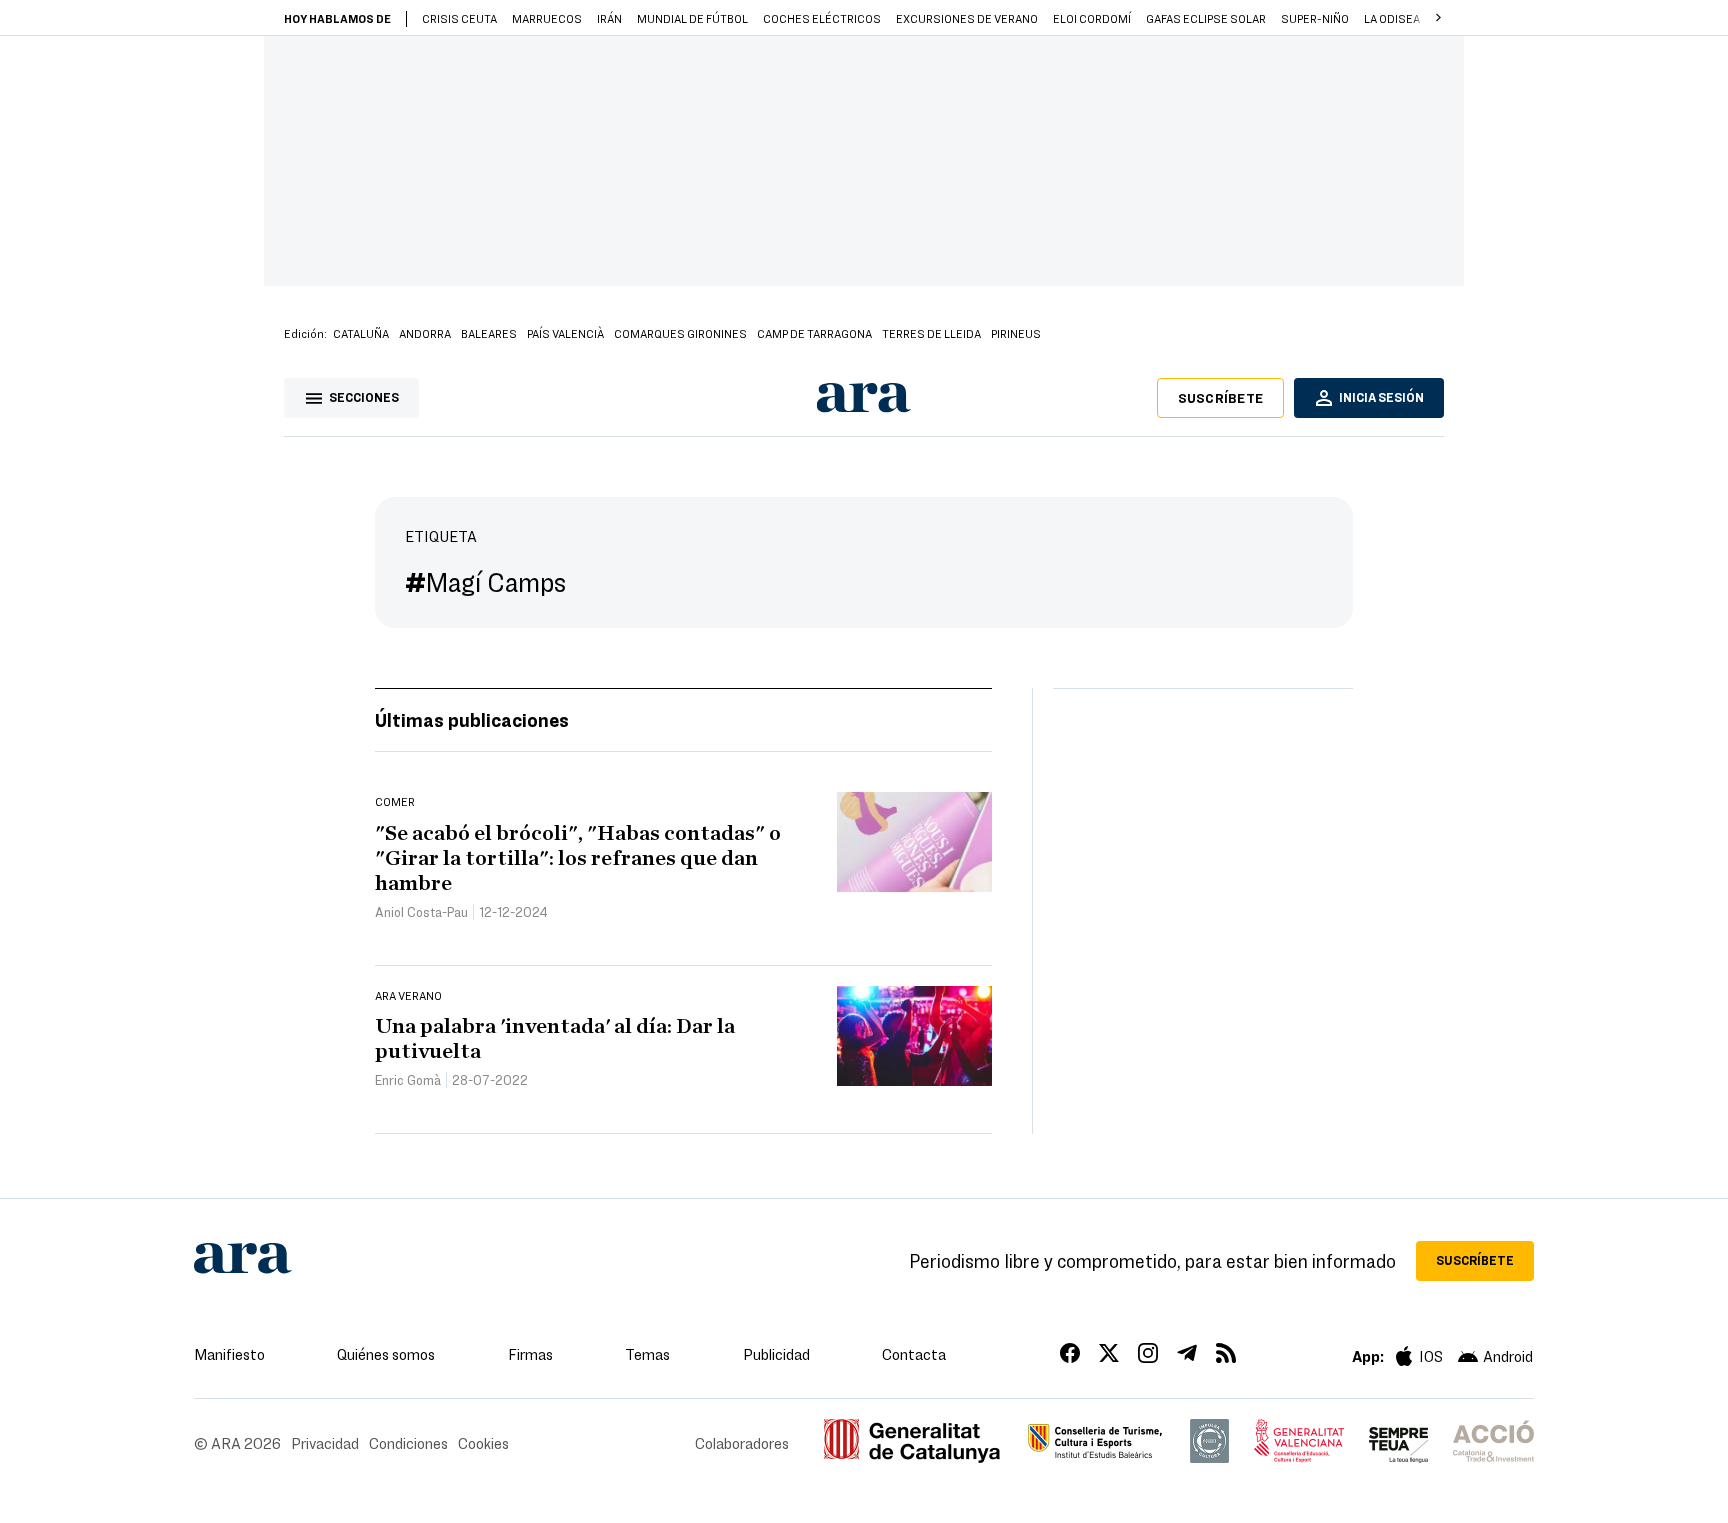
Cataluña (361, 333)
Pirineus (1016, 333)
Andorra (425, 333)
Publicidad (776, 1354)
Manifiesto (229, 1354)
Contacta (914, 1354)
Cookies (483, 1443)
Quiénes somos (386, 1354)
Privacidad (325, 1443)
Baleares (489, 333)
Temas (647, 1354)
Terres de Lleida (931, 333)
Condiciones (408, 1443)
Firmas (530, 1354)
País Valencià (565, 333)
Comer (395, 801)
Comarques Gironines (680, 333)
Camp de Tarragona (814, 333)
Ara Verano (408, 995)
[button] (1438, 18)
